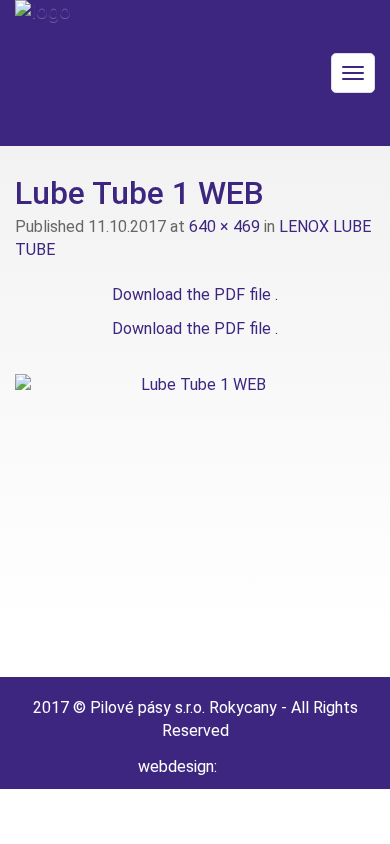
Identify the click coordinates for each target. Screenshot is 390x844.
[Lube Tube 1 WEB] (195, 506)
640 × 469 (224, 226)
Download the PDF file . (195, 294)
